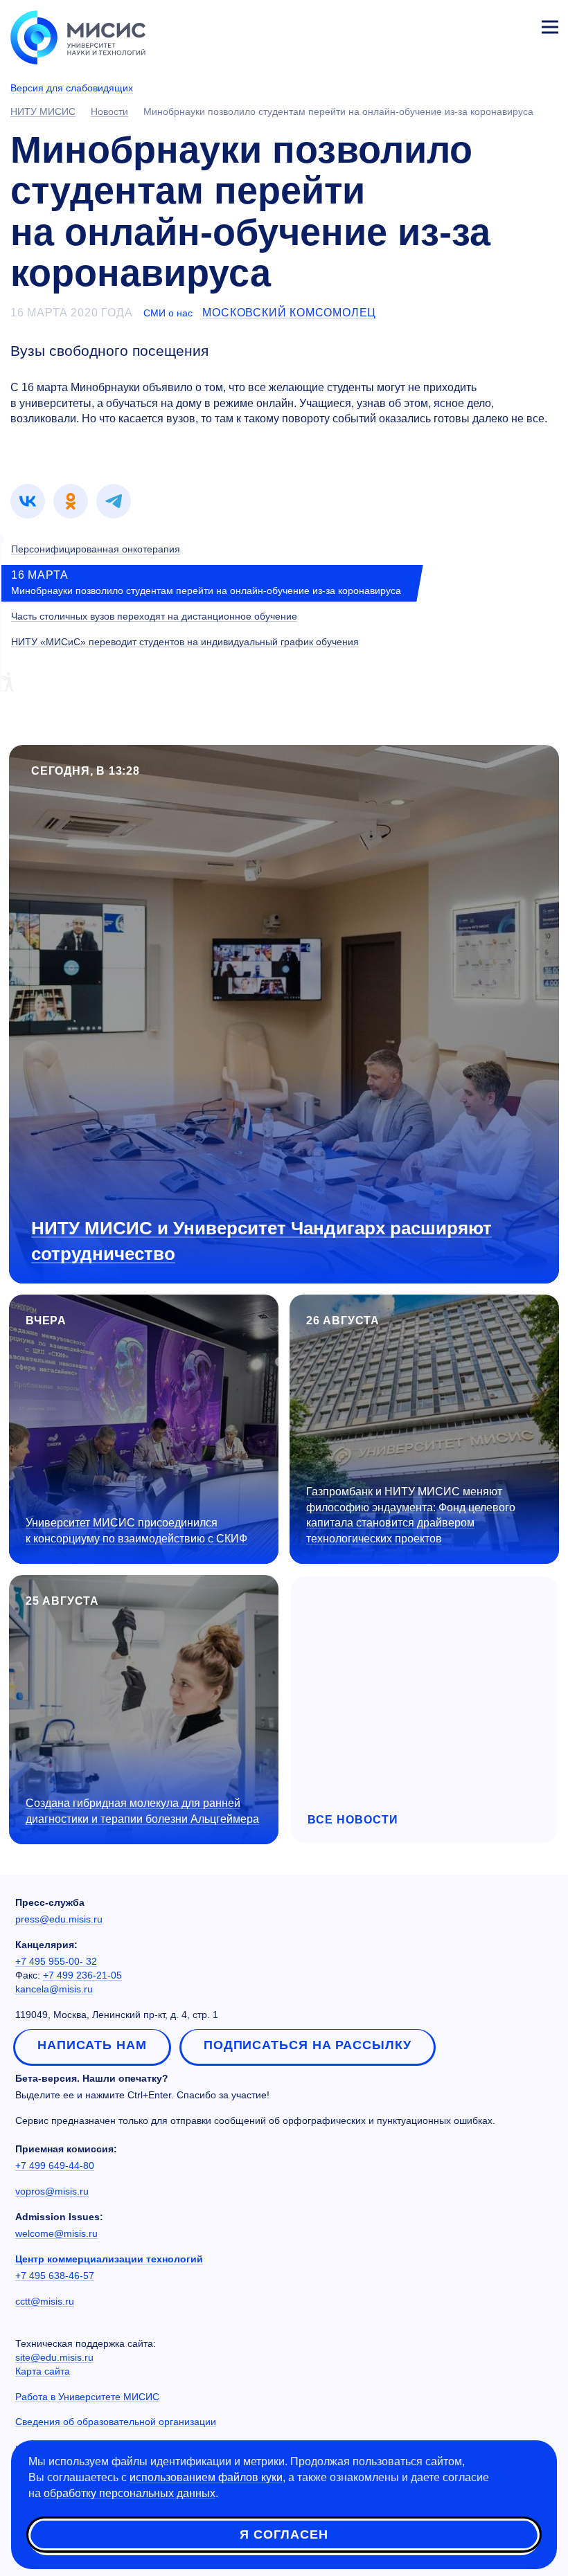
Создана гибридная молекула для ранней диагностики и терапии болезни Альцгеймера (142, 1811)
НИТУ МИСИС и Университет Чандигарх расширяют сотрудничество (261, 1241)
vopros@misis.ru (52, 2191)
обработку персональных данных (130, 2493)
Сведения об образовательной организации (116, 2422)
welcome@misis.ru (56, 2233)
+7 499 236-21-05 (82, 1975)
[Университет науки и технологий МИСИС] (78, 36)
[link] (28, 501)
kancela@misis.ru (54, 1989)
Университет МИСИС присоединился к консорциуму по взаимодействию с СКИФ (136, 1531)
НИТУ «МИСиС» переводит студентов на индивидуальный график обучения (185, 642)
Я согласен (284, 2534)
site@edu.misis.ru (54, 2357)
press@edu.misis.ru (59, 1919)
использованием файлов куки (206, 2477)
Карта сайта (43, 2371)
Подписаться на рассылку (308, 2045)
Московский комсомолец (289, 313)
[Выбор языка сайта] (485, 24)
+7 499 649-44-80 (55, 2165)
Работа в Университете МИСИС (87, 2397)
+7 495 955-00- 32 (56, 1961)
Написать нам (92, 2045)
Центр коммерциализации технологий (109, 2259)
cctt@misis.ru (45, 2301)
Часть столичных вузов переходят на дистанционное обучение (154, 616)
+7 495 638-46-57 (55, 2276)
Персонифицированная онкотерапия (96, 549)
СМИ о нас (168, 313)
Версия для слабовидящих (72, 88)
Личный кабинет (517, 25)
